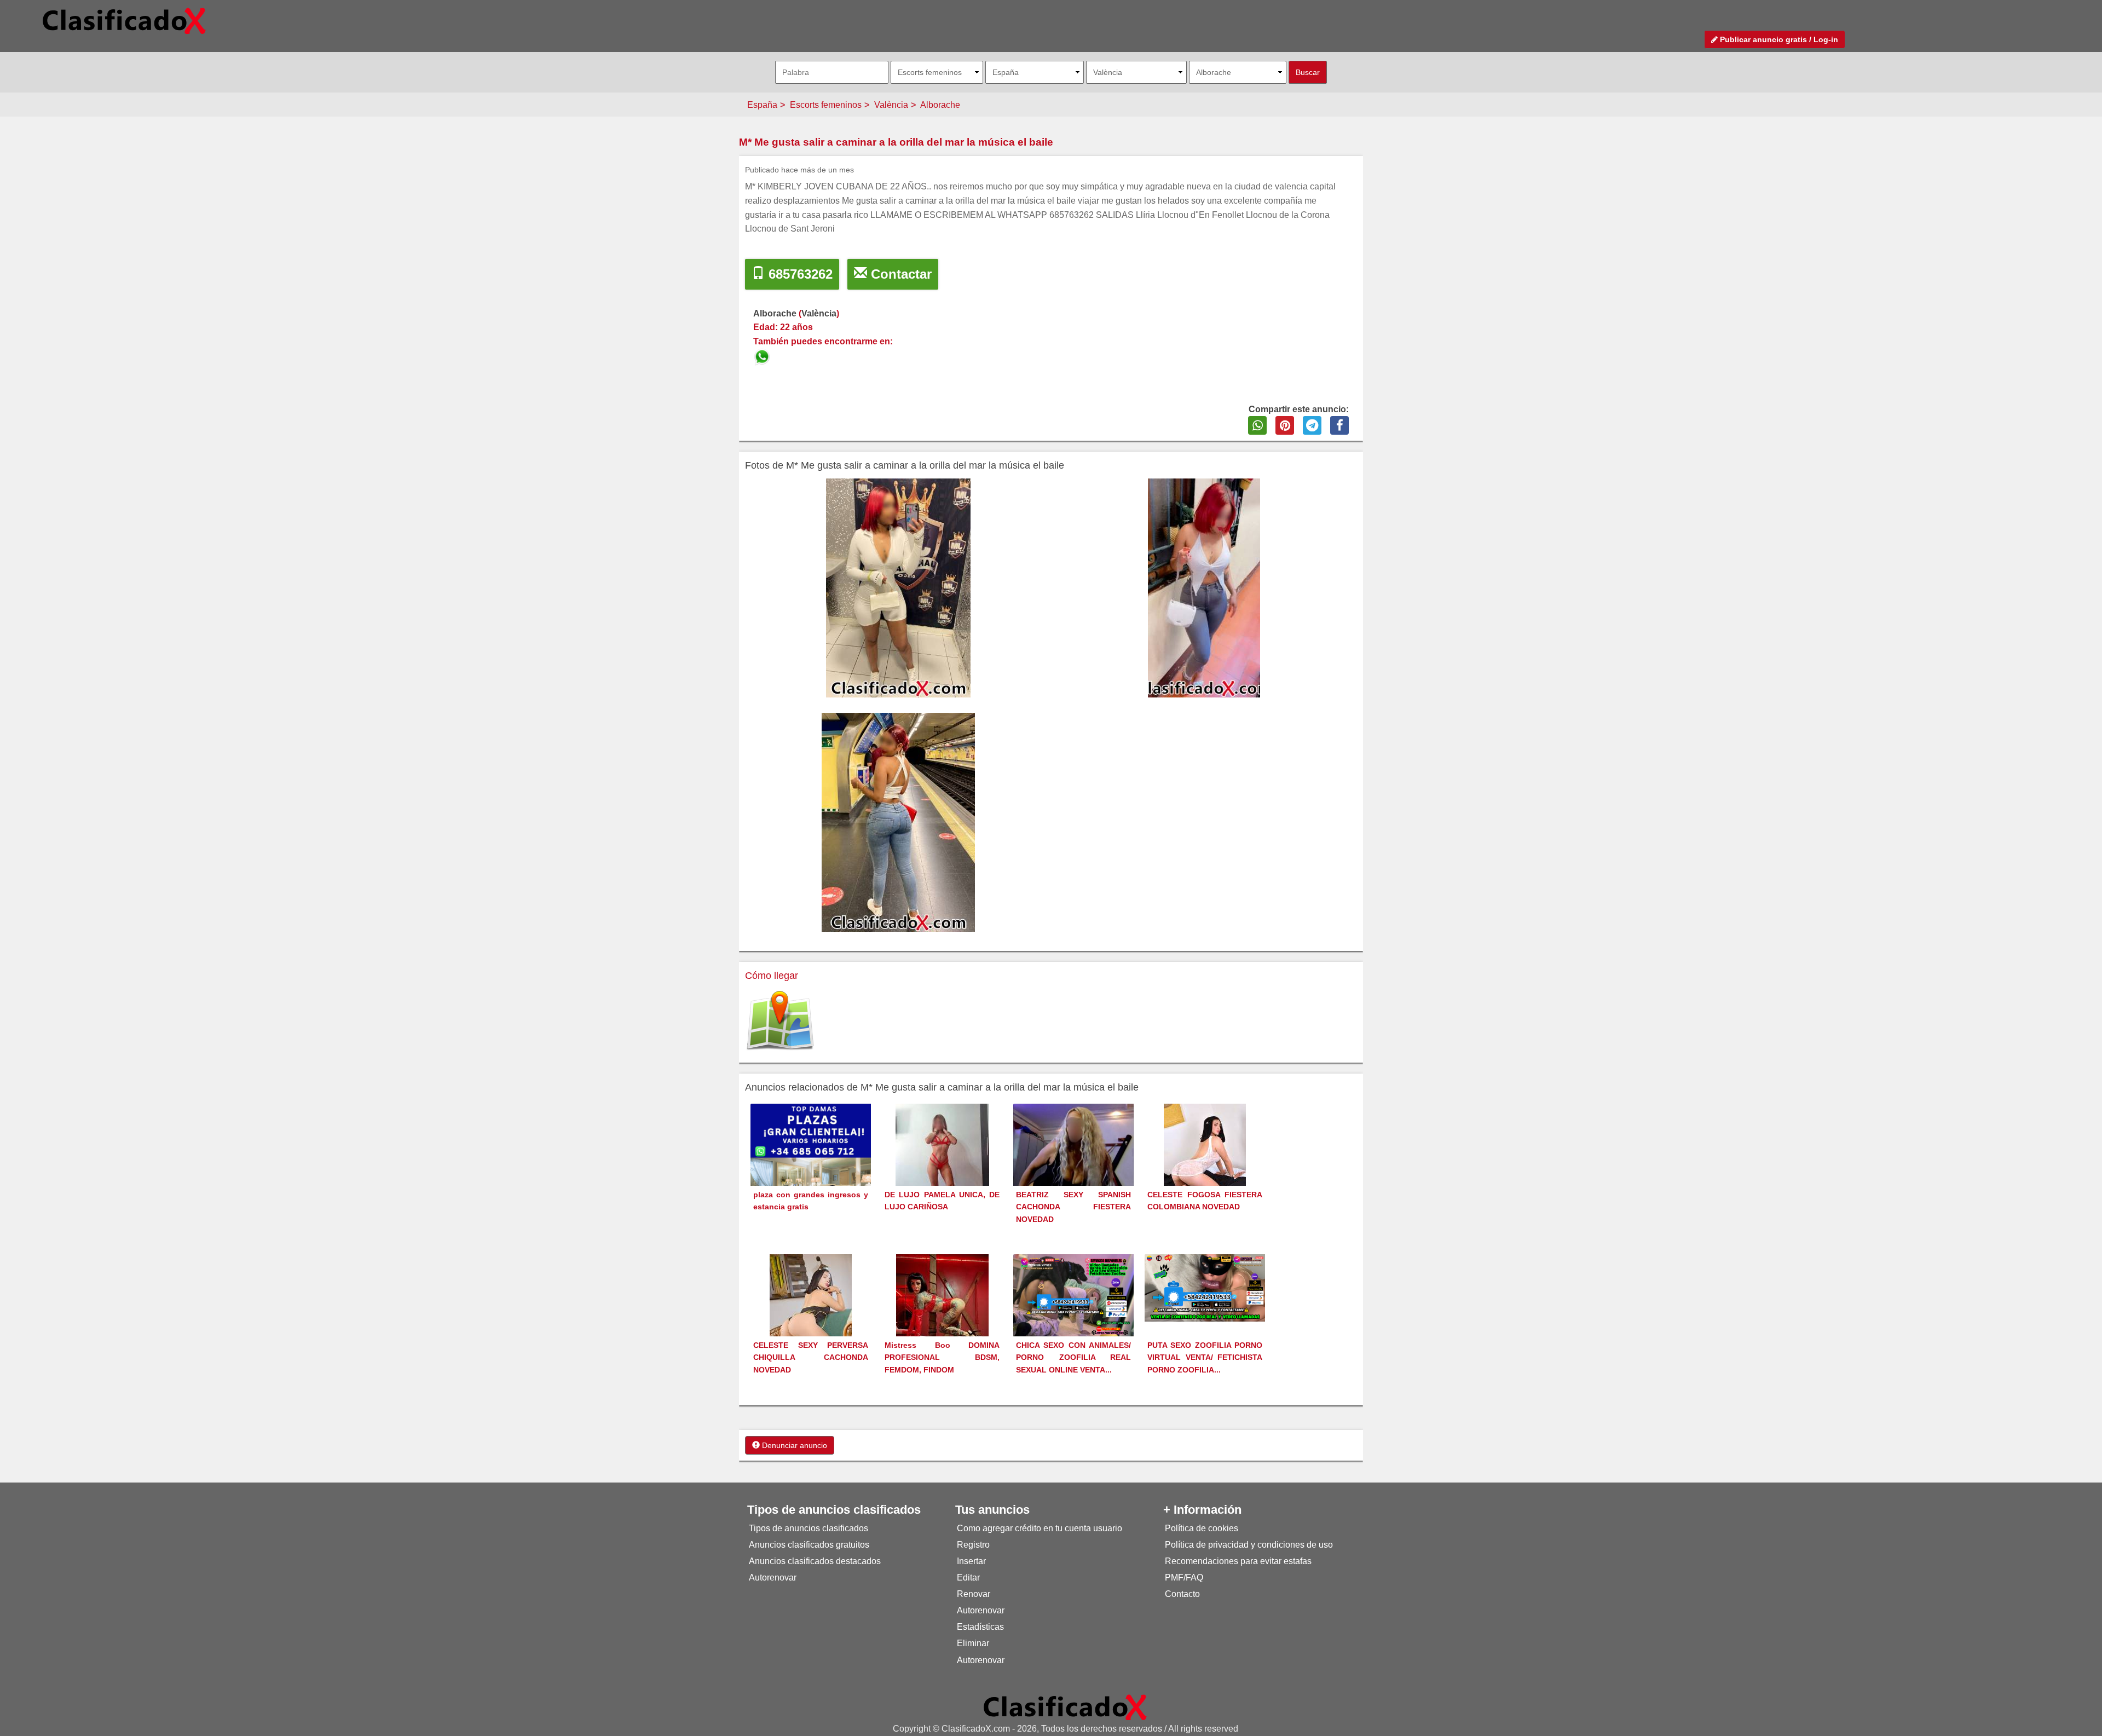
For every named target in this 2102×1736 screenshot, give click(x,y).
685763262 (799, 274)
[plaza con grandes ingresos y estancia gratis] (811, 1163)
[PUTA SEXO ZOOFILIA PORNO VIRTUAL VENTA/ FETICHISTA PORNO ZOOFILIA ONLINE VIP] (1205, 1287)
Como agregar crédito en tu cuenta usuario (1040, 1528)
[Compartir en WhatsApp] (1257, 425)
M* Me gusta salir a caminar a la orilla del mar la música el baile (896, 142)
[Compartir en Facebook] (1339, 425)
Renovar (974, 1594)
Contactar (899, 274)
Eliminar (973, 1643)
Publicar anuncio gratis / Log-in (1778, 39)
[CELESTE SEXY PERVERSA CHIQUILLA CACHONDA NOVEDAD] (811, 1315)
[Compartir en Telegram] (1312, 425)
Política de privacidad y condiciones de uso (1249, 1545)
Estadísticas (980, 1627)
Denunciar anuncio (793, 1445)
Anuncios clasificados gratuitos (809, 1545)
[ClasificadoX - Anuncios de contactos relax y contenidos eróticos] (1065, 1707)
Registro (973, 1545)
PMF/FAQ (1184, 1578)
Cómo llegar (772, 976)
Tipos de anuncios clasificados (809, 1528)
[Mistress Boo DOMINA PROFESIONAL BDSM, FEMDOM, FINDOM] (942, 1315)
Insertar (971, 1561)
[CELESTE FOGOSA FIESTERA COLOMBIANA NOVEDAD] (1205, 1165)
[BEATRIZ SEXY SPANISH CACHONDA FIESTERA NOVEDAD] (1073, 1161)
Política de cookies (1202, 1528)
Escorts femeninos (826, 105)
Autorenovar (773, 1578)
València (891, 105)
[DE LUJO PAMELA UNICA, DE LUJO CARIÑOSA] (942, 1165)
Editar (968, 1578)
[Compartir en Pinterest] (1285, 425)
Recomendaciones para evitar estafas (1238, 1561)
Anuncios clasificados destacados (815, 1561)
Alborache (940, 105)
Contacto (1182, 1594)
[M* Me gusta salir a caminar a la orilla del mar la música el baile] (763, 355)
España (762, 105)
